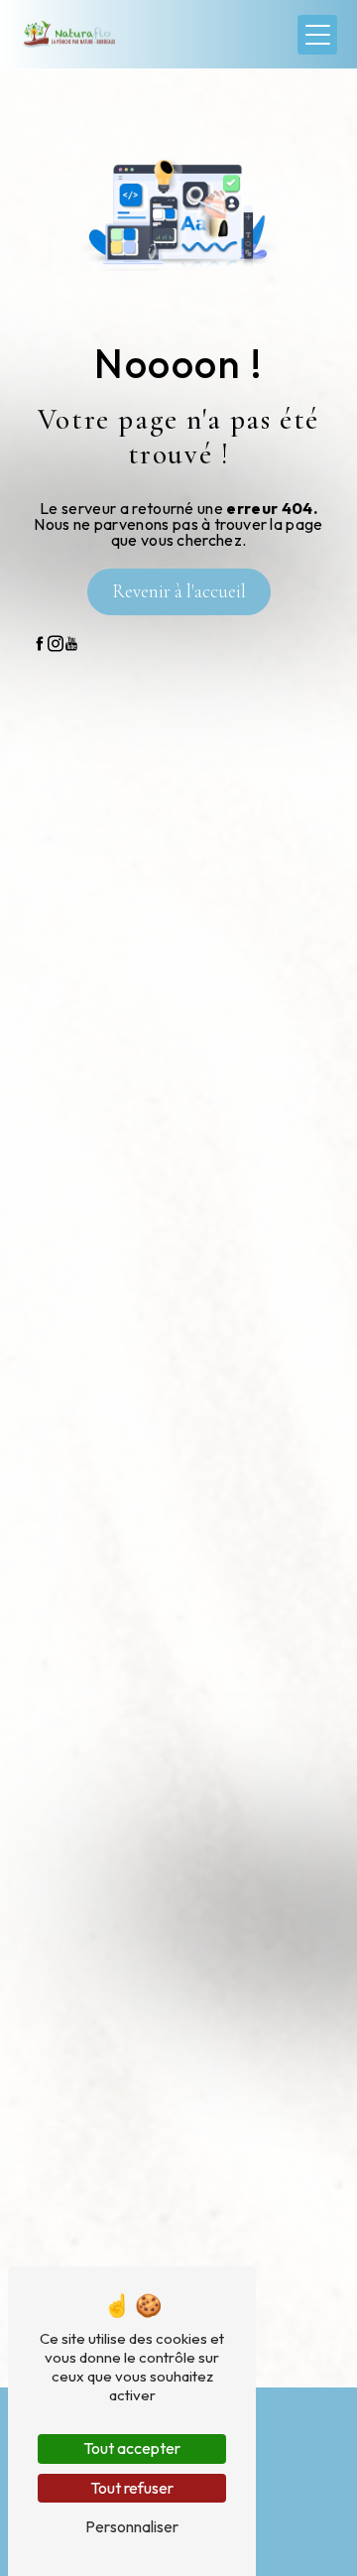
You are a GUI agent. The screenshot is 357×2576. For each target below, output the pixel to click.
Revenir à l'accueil (179, 591)
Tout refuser (132, 2488)
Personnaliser (132, 2526)
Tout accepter (132, 2448)
